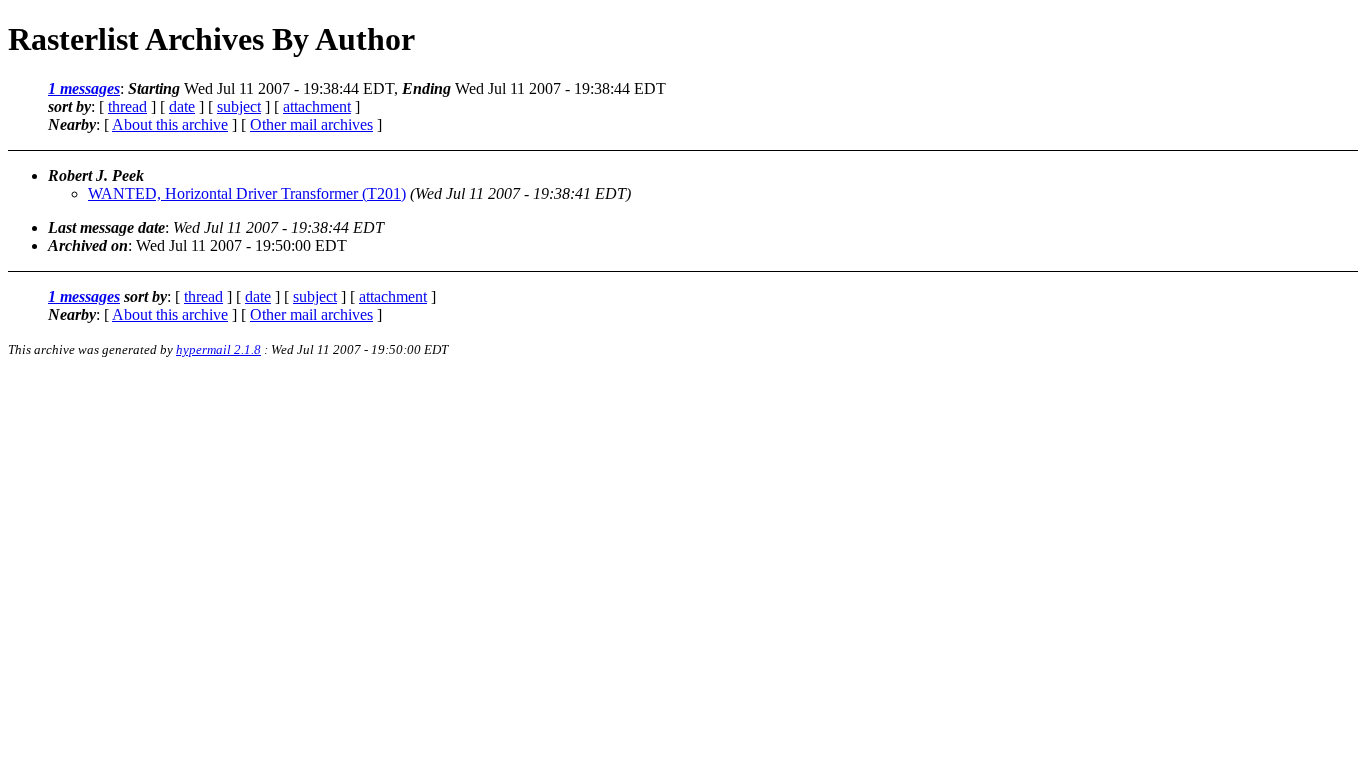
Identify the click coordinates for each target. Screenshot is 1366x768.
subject (239, 106)
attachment (317, 106)
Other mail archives (311, 124)
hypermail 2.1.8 (218, 349)
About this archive (170, 124)
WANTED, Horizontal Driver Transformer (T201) (247, 193)
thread (127, 106)
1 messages (84, 88)
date (182, 106)
